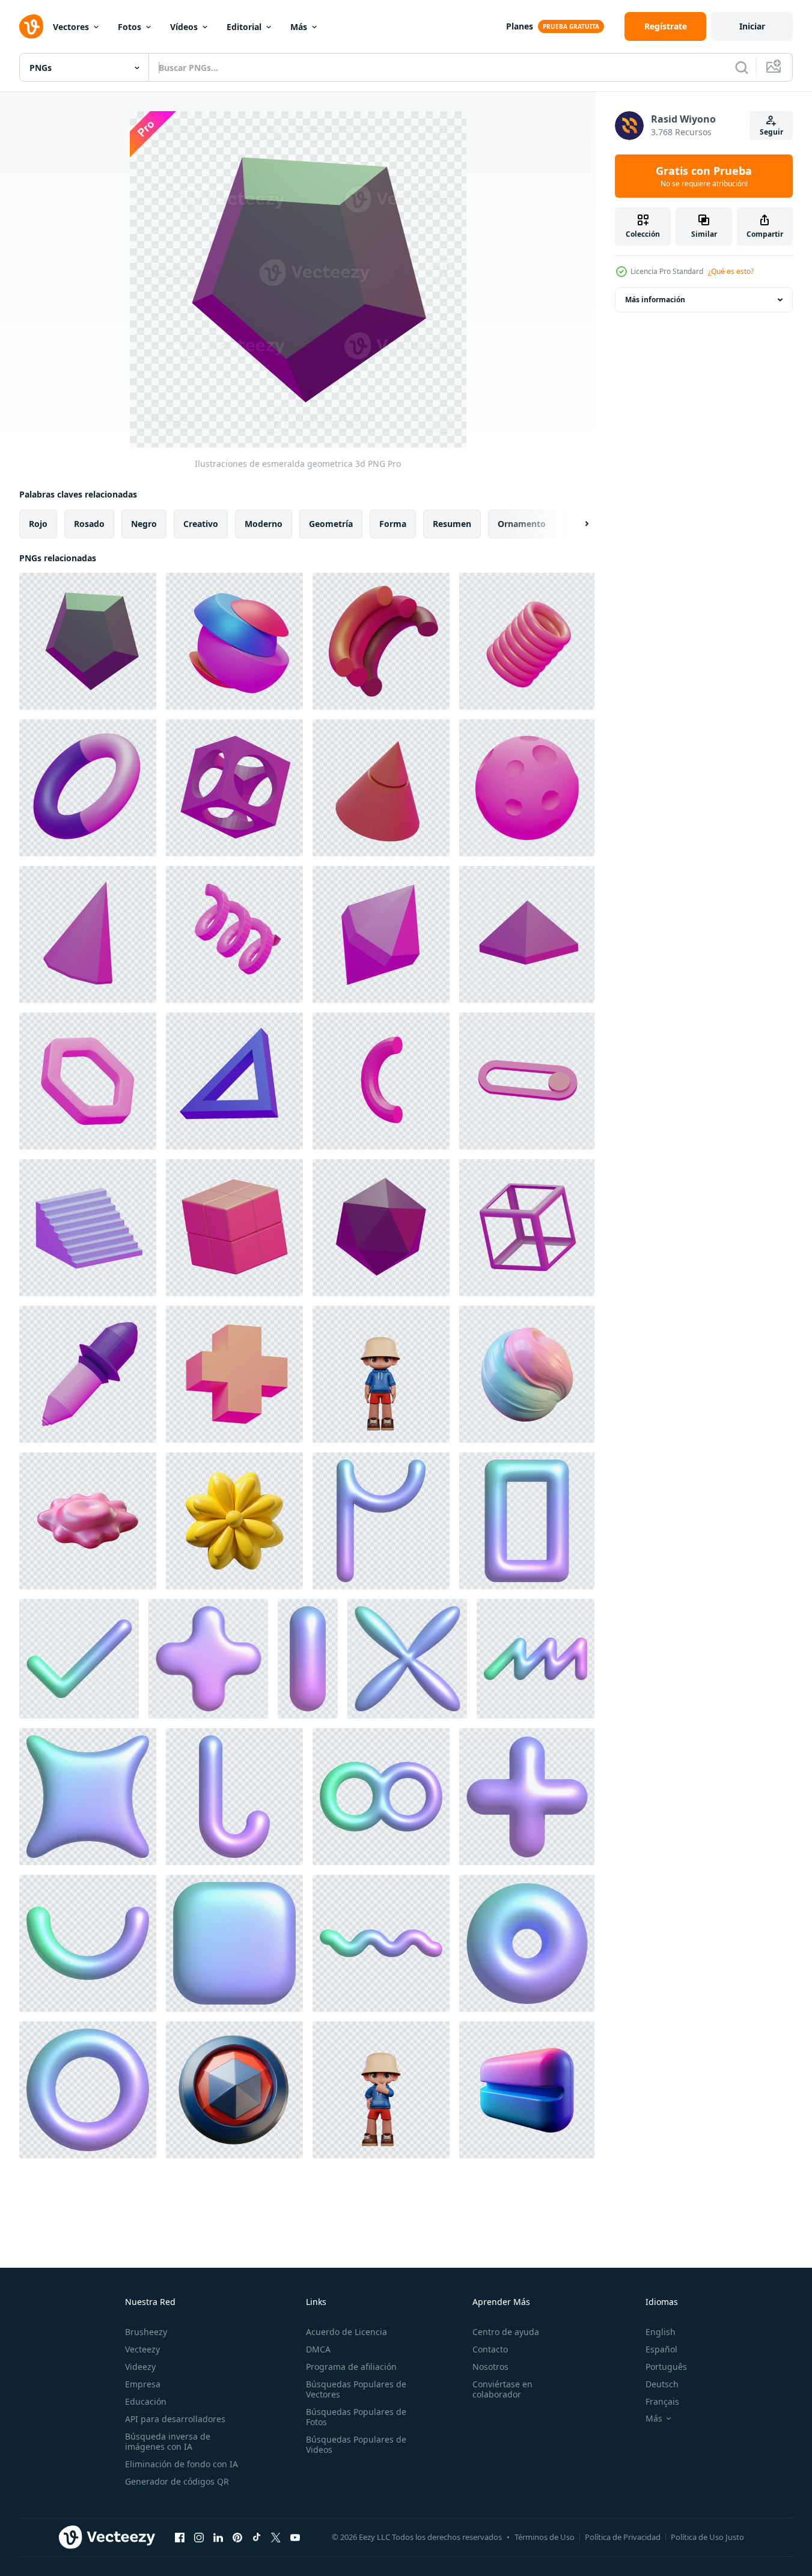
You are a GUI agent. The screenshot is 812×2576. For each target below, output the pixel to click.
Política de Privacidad (623, 2537)
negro (144, 524)
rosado (89, 524)
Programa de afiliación (351, 2367)
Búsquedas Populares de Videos (356, 2444)
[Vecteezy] (31, 26)
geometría (331, 524)
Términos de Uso (545, 2537)
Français (662, 2401)
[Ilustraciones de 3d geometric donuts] (88, 788)
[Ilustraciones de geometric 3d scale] (88, 1228)
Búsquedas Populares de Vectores (356, 2389)
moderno (264, 524)
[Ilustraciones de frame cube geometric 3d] (527, 1228)
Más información (655, 300)
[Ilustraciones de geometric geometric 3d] (381, 1228)
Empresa (143, 2384)
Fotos (130, 27)
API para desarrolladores (175, 2419)
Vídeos (184, 27)
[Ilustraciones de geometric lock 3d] (527, 1081)
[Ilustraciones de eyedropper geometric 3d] (88, 1374)
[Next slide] (576, 524)
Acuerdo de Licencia (346, 2332)
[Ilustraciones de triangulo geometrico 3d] (234, 1081)
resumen (452, 524)
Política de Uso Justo (707, 2537)
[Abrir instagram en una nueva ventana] (199, 2537)
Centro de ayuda (506, 2332)
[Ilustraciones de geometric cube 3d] (234, 1228)
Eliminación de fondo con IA (182, 2464)
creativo (201, 524)
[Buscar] (742, 67)
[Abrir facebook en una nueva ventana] (180, 2537)
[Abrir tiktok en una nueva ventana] (257, 2537)
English (661, 2332)
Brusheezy (146, 2332)
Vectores (71, 27)
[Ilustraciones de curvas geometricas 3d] (381, 1081)
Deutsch (662, 2384)
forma (393, 524)
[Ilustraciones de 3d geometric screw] (234, 934)
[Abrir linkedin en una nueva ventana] (218, 2537)
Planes (520, 26)
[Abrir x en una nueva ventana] (276, 2537)
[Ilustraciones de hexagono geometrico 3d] (88, 1081)
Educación (146, 2401)
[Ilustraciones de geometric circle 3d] (527, 788)
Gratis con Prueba (704, 176)
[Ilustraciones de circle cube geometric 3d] (234, 788)
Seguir (771, 132)
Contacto (490, 2349)
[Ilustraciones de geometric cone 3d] (381, 788)
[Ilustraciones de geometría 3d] (234, 1374)
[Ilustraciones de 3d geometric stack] (234, 641)
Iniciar (752, 26)
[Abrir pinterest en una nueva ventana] (237, 2537)
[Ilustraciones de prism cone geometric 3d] (88, 934)
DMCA (318, 2349)
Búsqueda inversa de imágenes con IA (168, 2441)
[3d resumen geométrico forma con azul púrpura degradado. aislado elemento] (381, 1521)
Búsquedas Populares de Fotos (356, 2417)
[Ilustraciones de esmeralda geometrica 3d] (88, 641)
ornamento (522, 524)
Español (661, 2349)
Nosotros (490, 2367)
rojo (38, 524)
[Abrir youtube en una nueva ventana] (295, 2537)
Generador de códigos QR (177, 2481)
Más (299, 27)
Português (666, 2367)
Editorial (244, 27)
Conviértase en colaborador (502, 2389)
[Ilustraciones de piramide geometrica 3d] (527, 934)
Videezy (140, 2367)
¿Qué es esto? (731, 271)
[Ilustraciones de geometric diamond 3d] (381, 934)
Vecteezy (142, 2349)
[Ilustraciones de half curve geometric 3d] (381, 641)
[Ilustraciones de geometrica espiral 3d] (527, 641)
